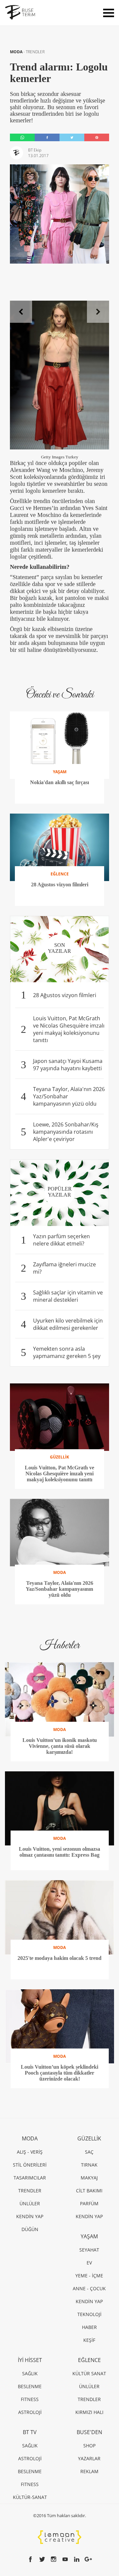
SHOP (89, 2446)
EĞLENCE (89, 2360)
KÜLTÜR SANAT (89, 2373)
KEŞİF (89, 2340)
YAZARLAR (89, 2458)
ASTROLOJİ (30, 2412)
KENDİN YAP (30, 2216)
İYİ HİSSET (30, 2360)
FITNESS (30, 2399)
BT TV (30, 2432)
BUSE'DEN (89, 2432)
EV (89, 2263)
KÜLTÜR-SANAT (30, 2497)
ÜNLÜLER (30, 2203)
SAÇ (89, 2152)
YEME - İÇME (89, 2276)
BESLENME (30, 2386)
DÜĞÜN (30, 2229)
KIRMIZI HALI (89, 2412)
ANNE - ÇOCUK (89, 2288)
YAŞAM (89, 2236)
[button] (21, 312)
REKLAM (89, 2471)
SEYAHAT (89, 2250)
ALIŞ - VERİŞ (30, 2152)
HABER (89, 2327)
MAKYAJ (89, 2178)
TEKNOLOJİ (89, 2314)
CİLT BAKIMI (89, 2191)
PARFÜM (89, 2203)
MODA (17, 52)
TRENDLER (35, 52)
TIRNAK (89, 2165)
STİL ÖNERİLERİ (30, 2165)
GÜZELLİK (89, 2138)
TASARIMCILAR (30, 2178)
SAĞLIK (30, 2373)
